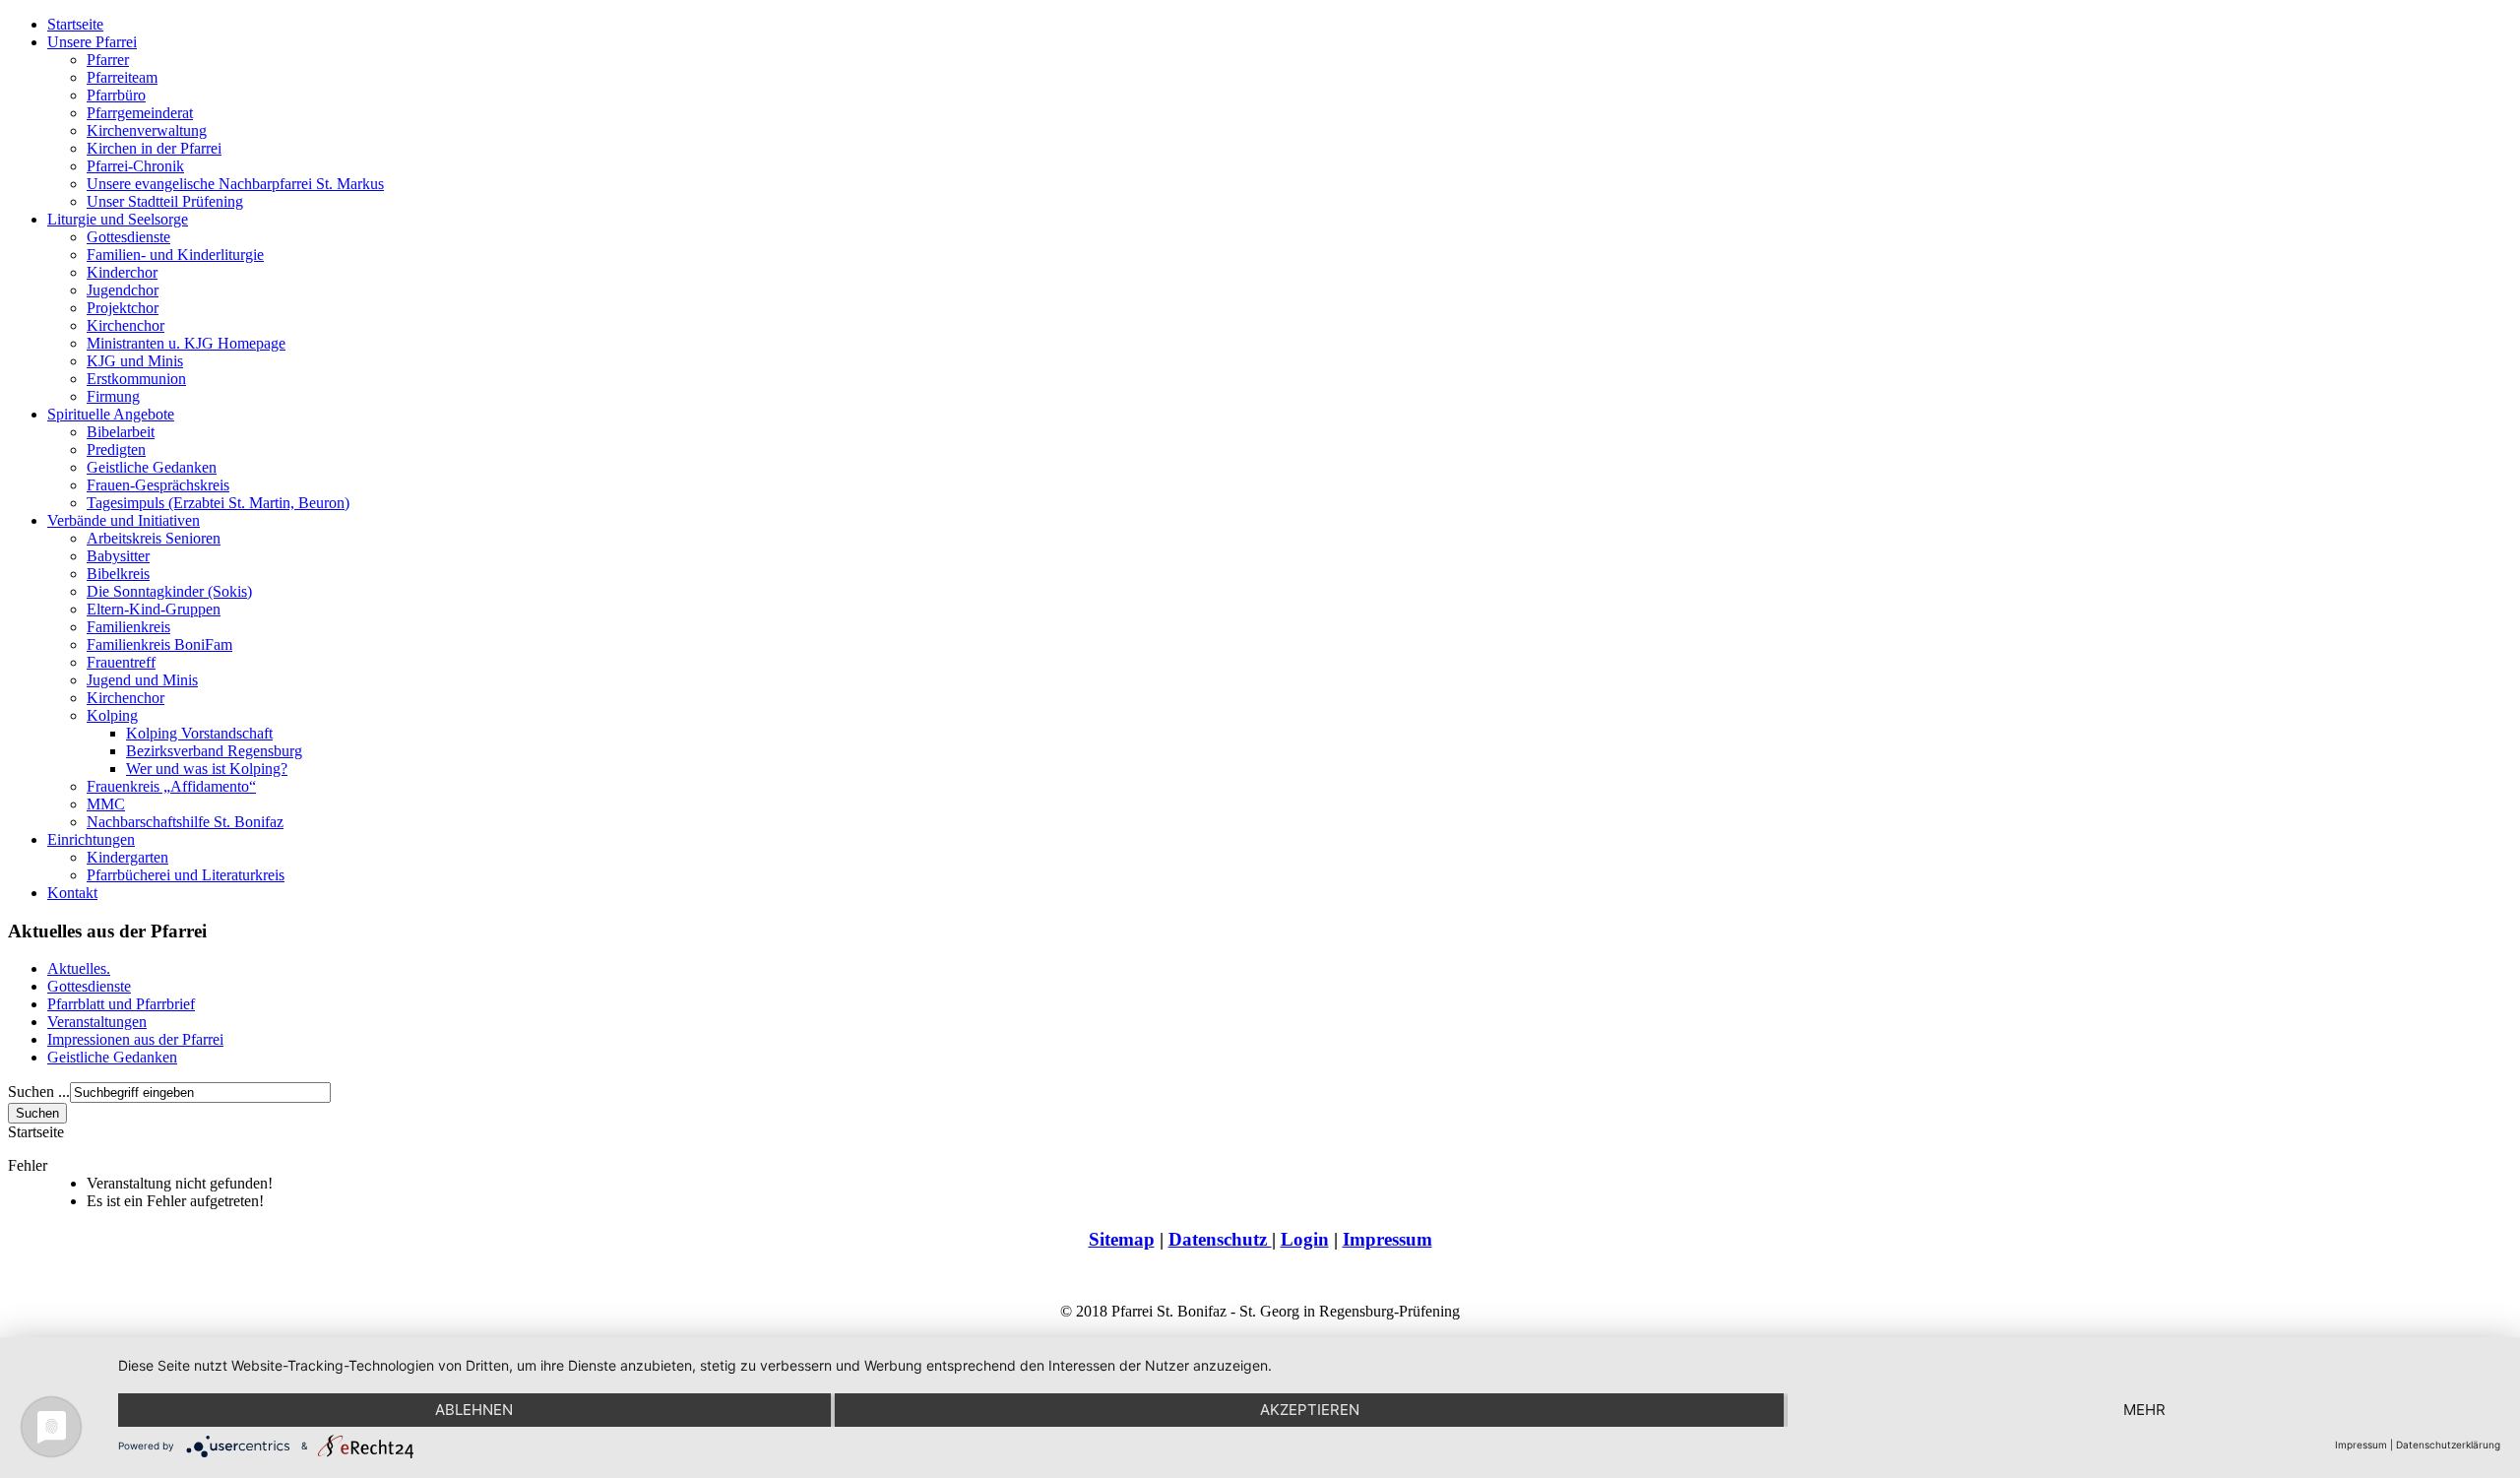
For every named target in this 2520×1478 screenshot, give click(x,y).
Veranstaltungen (97, 1022)
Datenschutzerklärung (2448, 1445)
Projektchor (123, 308)
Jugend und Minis (142, 680)
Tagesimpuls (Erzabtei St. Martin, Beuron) (218, 503)
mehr (2144, 1410)
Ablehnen (474, 1410)
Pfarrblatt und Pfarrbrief (121, 1004)
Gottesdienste (128, 237)
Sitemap (1122, 1239)
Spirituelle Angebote (111, 414)
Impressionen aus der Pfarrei (135, 1039)
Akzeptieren (1310, 1410)
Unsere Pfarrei (92, 42)
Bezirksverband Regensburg (214, 751)
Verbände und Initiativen (124, 520)
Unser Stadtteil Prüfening (165, 201)
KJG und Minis (135, 361)
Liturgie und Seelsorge (118, 219)
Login (1305, 1239)
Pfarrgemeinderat (140, 113)
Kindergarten (127, 857)
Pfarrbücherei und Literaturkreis (186, 875)
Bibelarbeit (121, 432)
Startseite (75, 24)
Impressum (1387, 1239)
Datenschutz (1220, 1239)
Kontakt (72, 893)
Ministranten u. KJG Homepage (186, 343)
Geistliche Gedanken (152, 467)
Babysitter (118, 556)
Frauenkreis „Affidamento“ (171, 786)
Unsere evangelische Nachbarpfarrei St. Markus (235, 184)
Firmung (113, 396)
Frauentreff (121, 662)
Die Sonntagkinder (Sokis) (169, 591)
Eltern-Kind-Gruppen (154, 609)
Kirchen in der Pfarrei (154, 148)
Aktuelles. (79, 968)
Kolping (112, 715)
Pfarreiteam (122, 77)
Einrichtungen (91, 839)
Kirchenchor (126, 325)
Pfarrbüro (116, 95)
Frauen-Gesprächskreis (158, 485)
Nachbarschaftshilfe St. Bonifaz (185, 822)
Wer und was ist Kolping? (207, 769)
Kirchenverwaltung (147, 130)
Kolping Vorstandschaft (199, 733)
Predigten (116, 450)
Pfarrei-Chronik (135, 166)
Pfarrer (108, 60)
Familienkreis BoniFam (159, 644)
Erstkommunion (136, 379)
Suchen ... (39, 1092)
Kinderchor (122, 272)
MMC (106, 804)
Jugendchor (123, 290)
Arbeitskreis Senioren (154, 538)
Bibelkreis (118, 574)
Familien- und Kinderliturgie (175, 255)
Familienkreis (128, 627)
